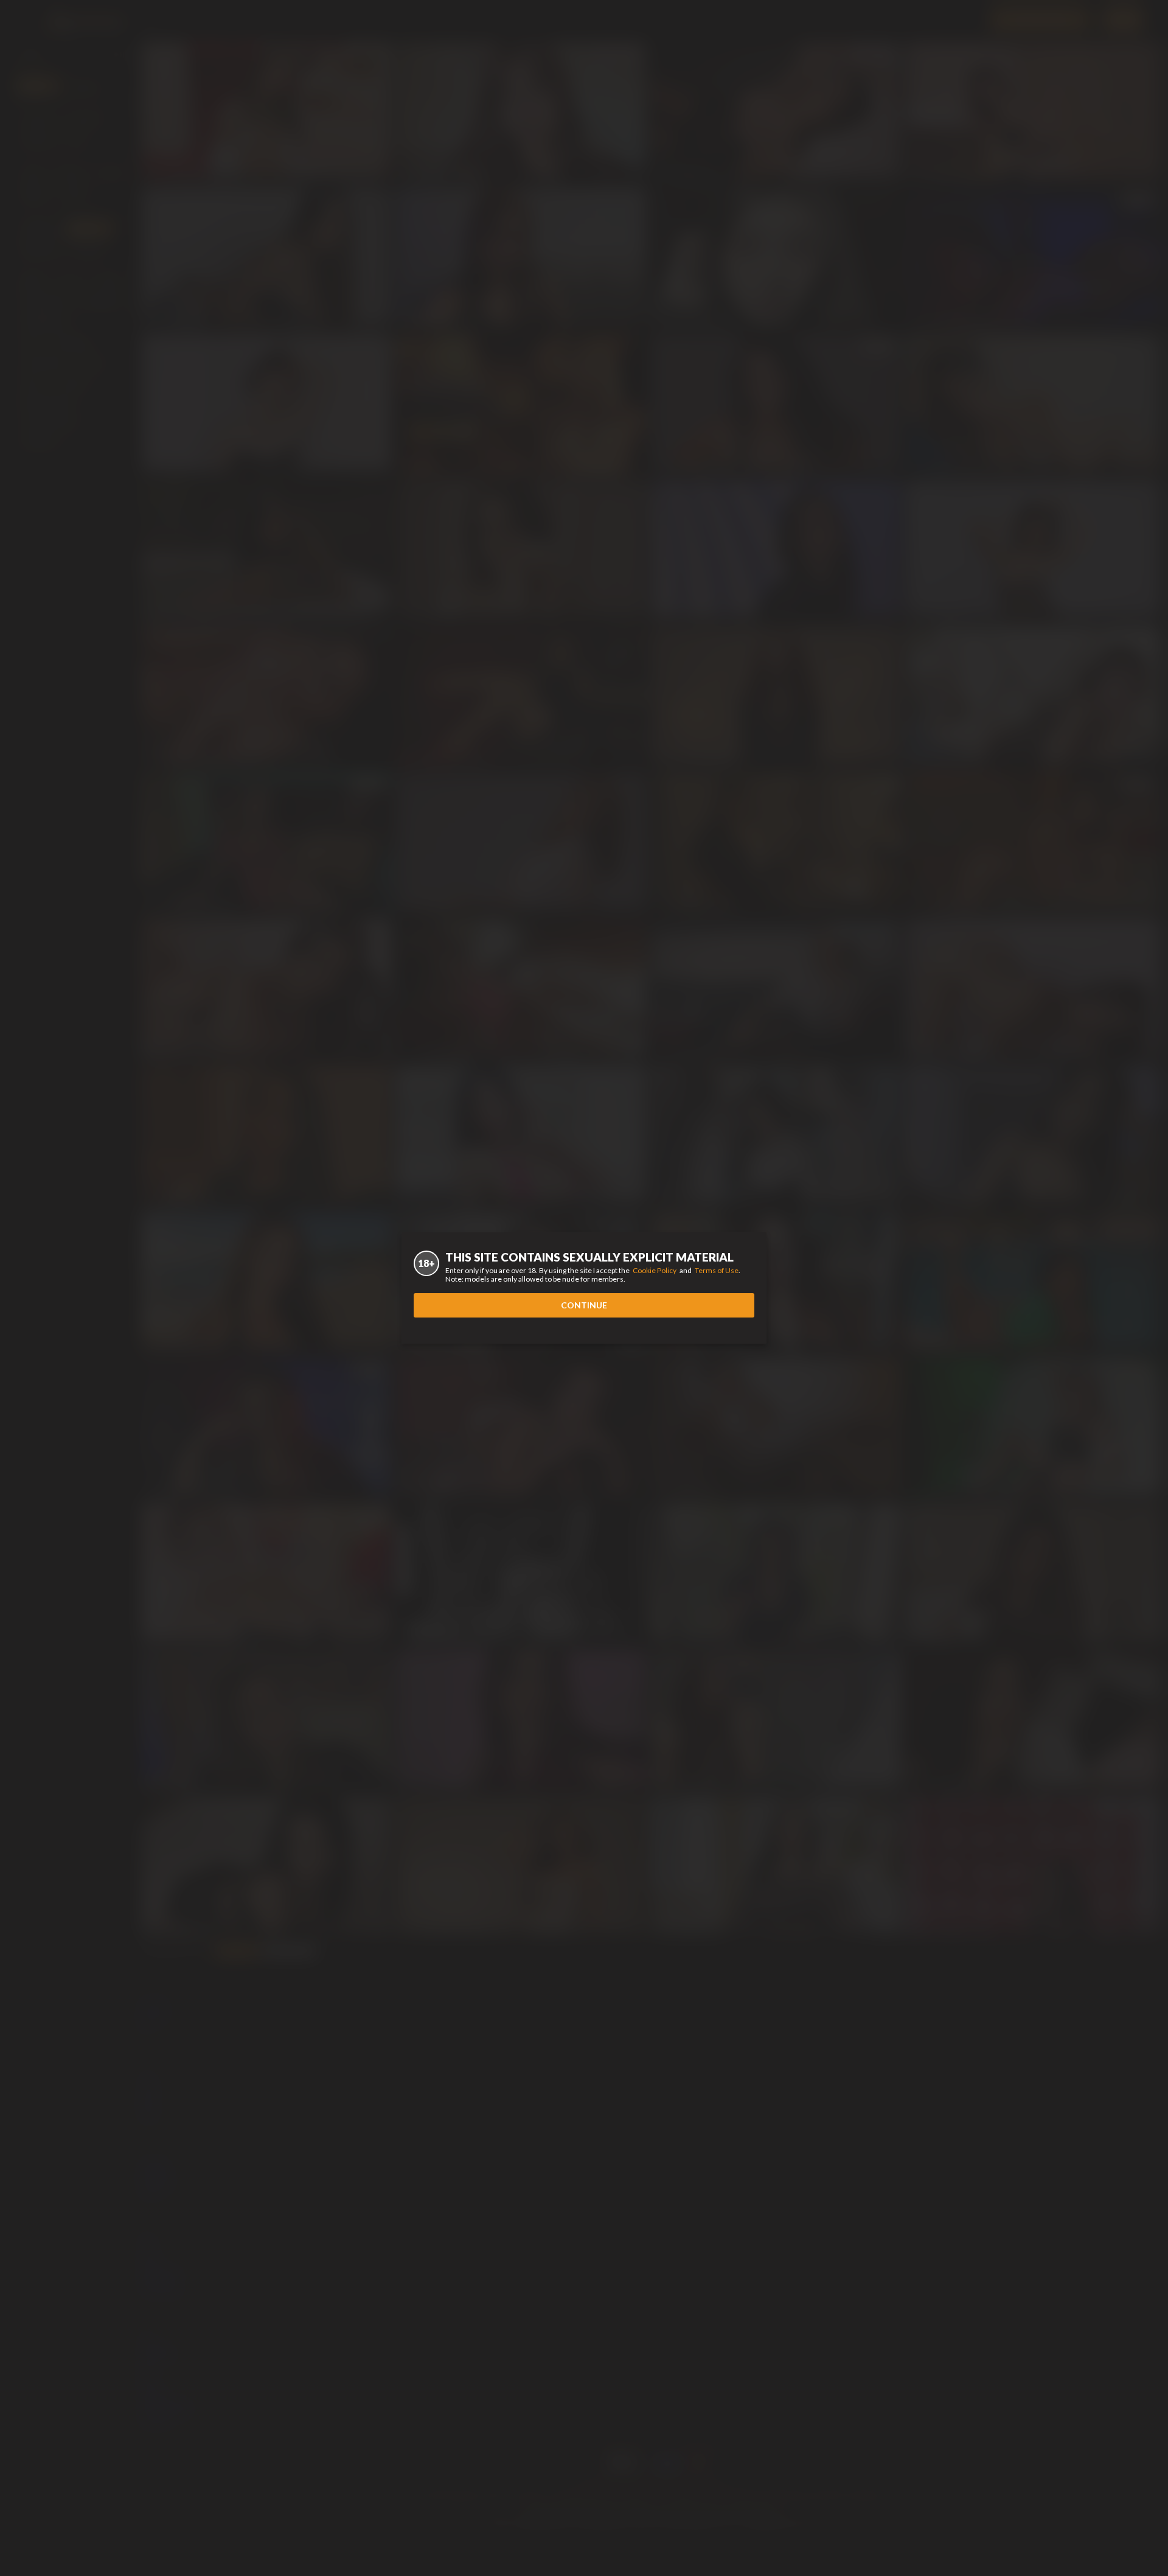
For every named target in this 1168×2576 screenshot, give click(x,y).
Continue (584, 1305)
